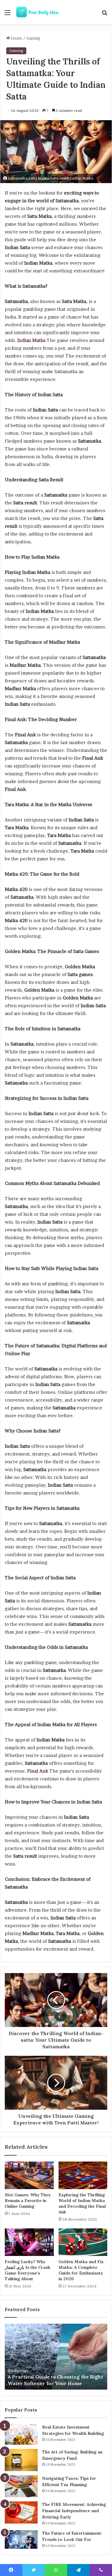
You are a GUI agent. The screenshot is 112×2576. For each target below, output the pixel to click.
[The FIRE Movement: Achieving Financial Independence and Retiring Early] (21, 2512)
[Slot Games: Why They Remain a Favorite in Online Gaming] (29, 2175)
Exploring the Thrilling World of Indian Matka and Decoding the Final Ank (82, 2203)
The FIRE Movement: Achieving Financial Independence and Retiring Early (74, 2511)
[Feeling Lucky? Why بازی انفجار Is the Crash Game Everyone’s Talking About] (29, 2242)
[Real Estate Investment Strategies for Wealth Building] (21, 2434)
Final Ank (38, 1771)
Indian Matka (31, 340)
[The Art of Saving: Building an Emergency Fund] (21, 2460)
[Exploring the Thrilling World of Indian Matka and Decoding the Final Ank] (83, 2175)
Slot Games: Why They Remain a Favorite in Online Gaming (28, 2201)
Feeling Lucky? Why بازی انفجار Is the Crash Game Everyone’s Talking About (27, 2270)
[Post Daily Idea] (39, 12)
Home (16, 38)
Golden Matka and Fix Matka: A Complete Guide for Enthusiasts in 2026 (81, 2270)
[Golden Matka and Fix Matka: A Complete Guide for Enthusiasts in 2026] (83, 2242)
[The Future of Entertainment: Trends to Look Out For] (21, 2539)
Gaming (33, 38)
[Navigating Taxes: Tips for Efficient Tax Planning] (21, 2486)
